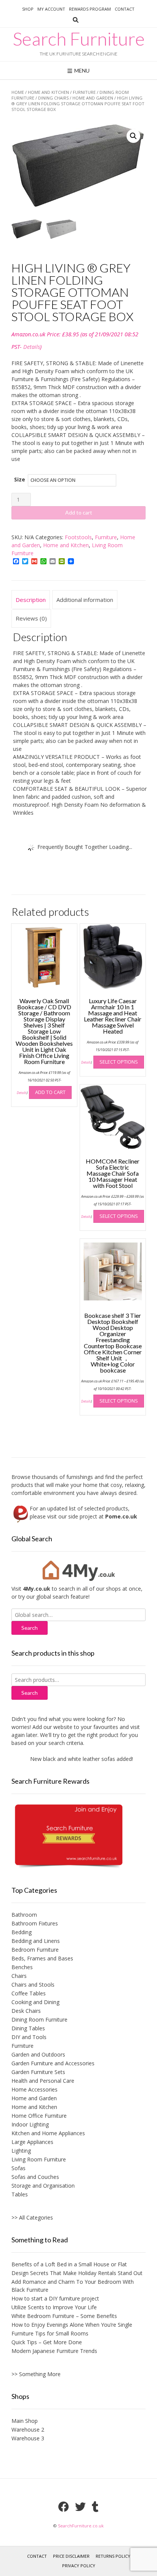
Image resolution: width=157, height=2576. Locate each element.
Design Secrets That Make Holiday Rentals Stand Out (77, 2273)
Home (18, 92)
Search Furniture (79, 39)
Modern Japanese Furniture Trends (54, 2351)
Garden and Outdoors (38, 2054)
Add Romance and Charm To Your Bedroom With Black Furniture (73, 2286)
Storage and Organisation (43, 2186)
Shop (28, 9)
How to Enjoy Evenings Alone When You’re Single (72, 2325)
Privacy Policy (79, 2566)
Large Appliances (32, 2142)
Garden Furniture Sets (38, 2072)
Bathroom (24, 1915)
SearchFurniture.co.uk (81, 2526)
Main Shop (25, 2421)
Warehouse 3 (28, 2438)
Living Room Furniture (39, 2159)
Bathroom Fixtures (35, 1923)
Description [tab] (31, 600)
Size (20, 479)
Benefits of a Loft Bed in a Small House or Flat (69, 2264)
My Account (51, 9)
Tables (20, 2194)
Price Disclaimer (71, 2556)
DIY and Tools (29, 2037)
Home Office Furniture (39, 2116)
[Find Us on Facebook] (64, 2507)
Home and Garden (93, 98)
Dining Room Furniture (39, 2019)
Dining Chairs (53, 98)
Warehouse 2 (28, 2430)
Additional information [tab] (85, 600)
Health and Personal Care (43, 2081)
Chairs (19, 1976)
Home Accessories (34, 2089)
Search (30, 1693)
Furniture (84, 92)
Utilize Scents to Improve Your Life (54, 2307)
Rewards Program (90, 9)
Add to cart (79, 512)
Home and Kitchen (48, 92)
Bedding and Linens (36, 1941)
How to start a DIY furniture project (55, 2298)
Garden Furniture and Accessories (53, 2063)
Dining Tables (28, 2028)
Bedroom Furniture (35, 1950)
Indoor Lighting (30, 2124)
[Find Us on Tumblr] (95, 2507)
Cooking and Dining (35, 2002)
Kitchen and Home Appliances (48, 2133)
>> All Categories (32, 2217)
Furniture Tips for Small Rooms (50, 2333)
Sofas (18, 2168)
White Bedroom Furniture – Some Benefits (64, 2316)
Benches (22, 1967)
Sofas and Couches (35, 2177)
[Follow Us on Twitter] (80, 2507)
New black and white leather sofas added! (72, 1759)
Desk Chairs (26, 2011)
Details (32, 347)
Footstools (78, 537)
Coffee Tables (29, 1993)
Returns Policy (113, 2556)
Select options (119, 1062)
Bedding (22, 1932)
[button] (133, 136)
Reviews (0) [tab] (31, 618)
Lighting (21, 2151)
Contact (125, 9)
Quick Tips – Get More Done (47, 2342)
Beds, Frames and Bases (42, 1958)
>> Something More (36, 2374)
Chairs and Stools (33, 1985)
